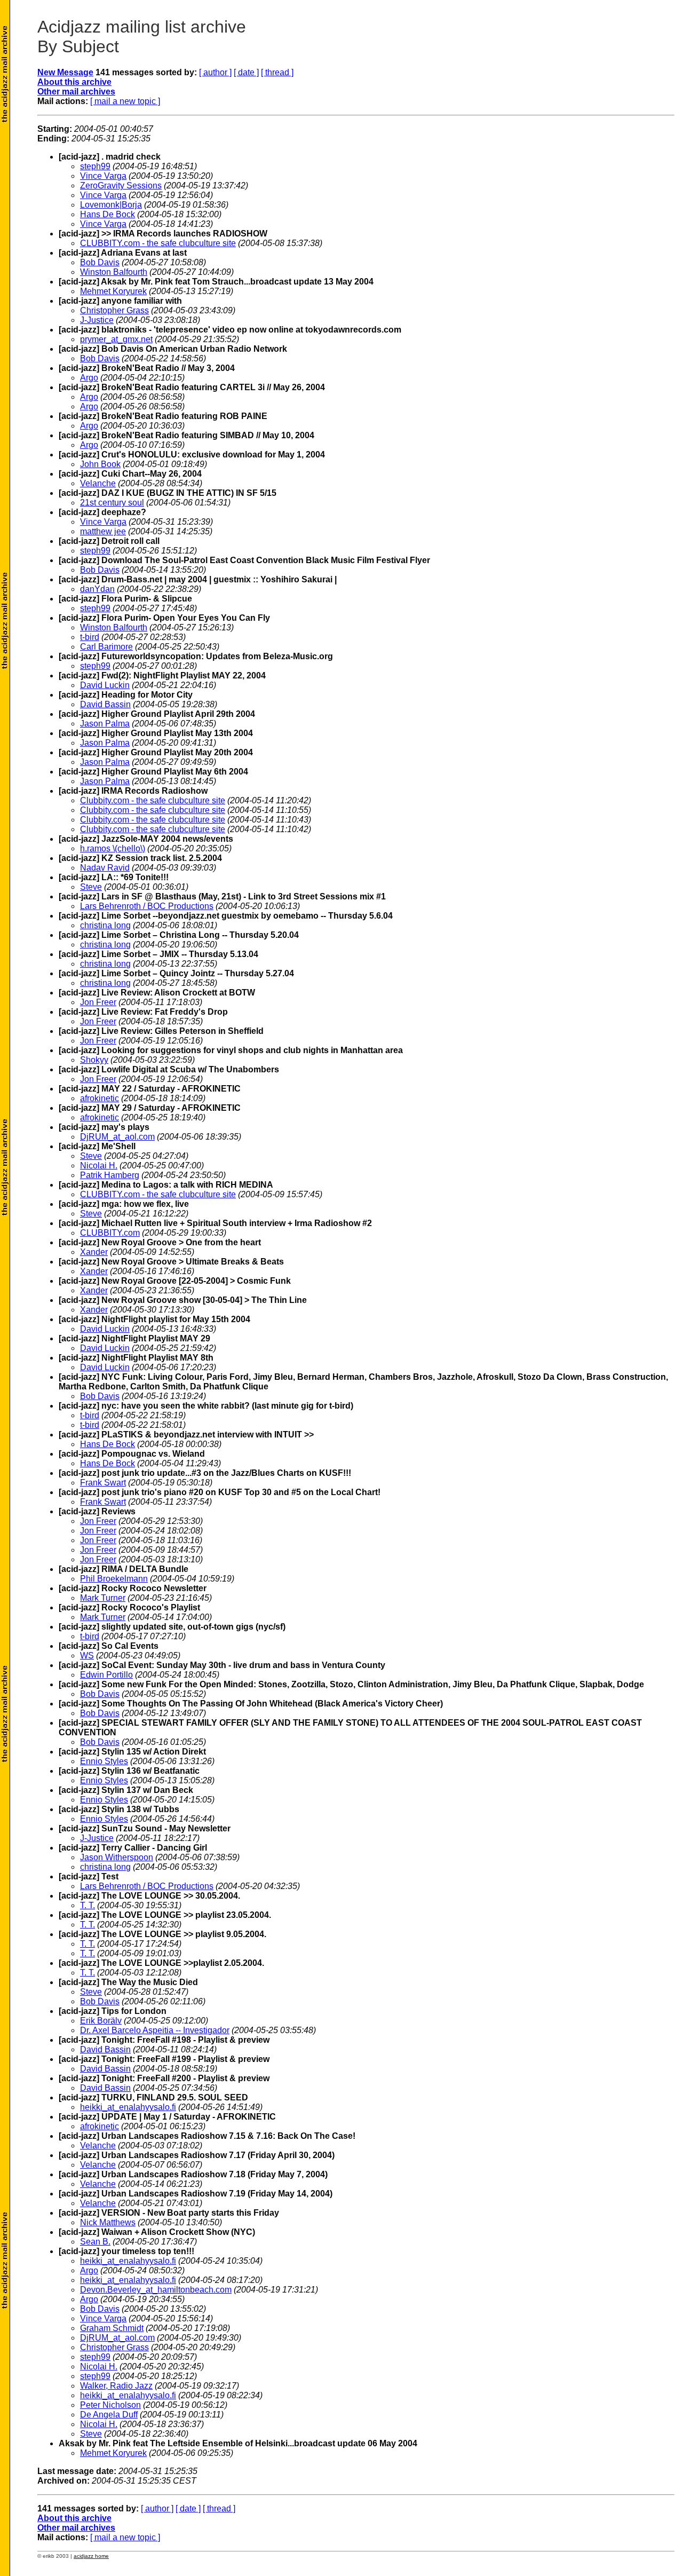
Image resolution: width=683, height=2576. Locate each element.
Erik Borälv (101, 2021)
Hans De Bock (108, 214)
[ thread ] (277, 72)
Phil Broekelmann (114, 1579)
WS (87, 1656)
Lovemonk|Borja (111, 205)
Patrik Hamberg (110, 1175)
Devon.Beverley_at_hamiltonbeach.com (156, 2290)
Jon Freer (98, 1002)
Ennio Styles (104, 1761)
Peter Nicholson (110, 2405)
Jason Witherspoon (117, 1857)
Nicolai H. (99, 1165)
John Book (100, 464)
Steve (91, 887)
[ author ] (215, 72)
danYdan (97, 589)
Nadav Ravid (105, 868)
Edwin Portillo (106, 1675)
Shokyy (94, 1060)
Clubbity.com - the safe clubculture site (153, 800)
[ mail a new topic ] (125, 101)
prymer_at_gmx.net (116, 339)
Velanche (98, 483)
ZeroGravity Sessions (121, 185)
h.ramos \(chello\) (113, 848)
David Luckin (105, 685)
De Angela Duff (109, 2415)
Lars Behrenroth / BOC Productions (147, 906)
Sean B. (95, 2242)
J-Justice (97, 320)
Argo (89, 378)
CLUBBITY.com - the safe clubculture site (158, 243)
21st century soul (112, 503)
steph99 (95, 166)
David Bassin (105, 704)
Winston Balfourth (114, 272)
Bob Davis (100, 262)
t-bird (90, 637)
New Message (65, 72)
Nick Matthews (108, 2222)
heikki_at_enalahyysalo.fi (128, 2107)
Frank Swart (103, 1483)
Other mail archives (76, 92)
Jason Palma (105, 724)
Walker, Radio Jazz (116, 2386)
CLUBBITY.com (110, 1233)
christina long (105, 925)
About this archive (74, 82)
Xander (94, 1252)
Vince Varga (103, 176)
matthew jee (103, 531)
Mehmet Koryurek (113, 291)
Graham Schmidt (112, 2328)
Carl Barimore (106, 647)
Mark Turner (103, 1598)
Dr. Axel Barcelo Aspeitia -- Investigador (155, 2030)
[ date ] (246, 72)
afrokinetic (100, 1098)
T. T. (88, 1905)
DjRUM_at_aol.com (117, 1137)
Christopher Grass (114, 310)
